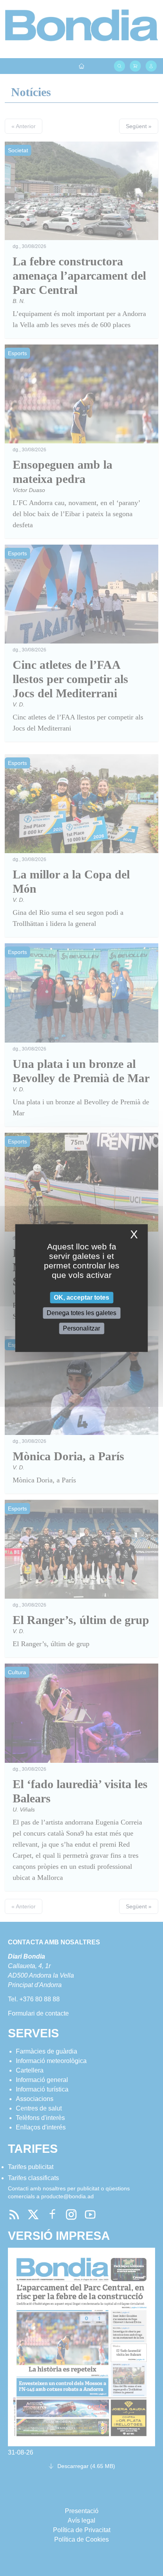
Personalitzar (81, 1328)
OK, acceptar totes (81, 1297)
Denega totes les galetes (81, 1313)
